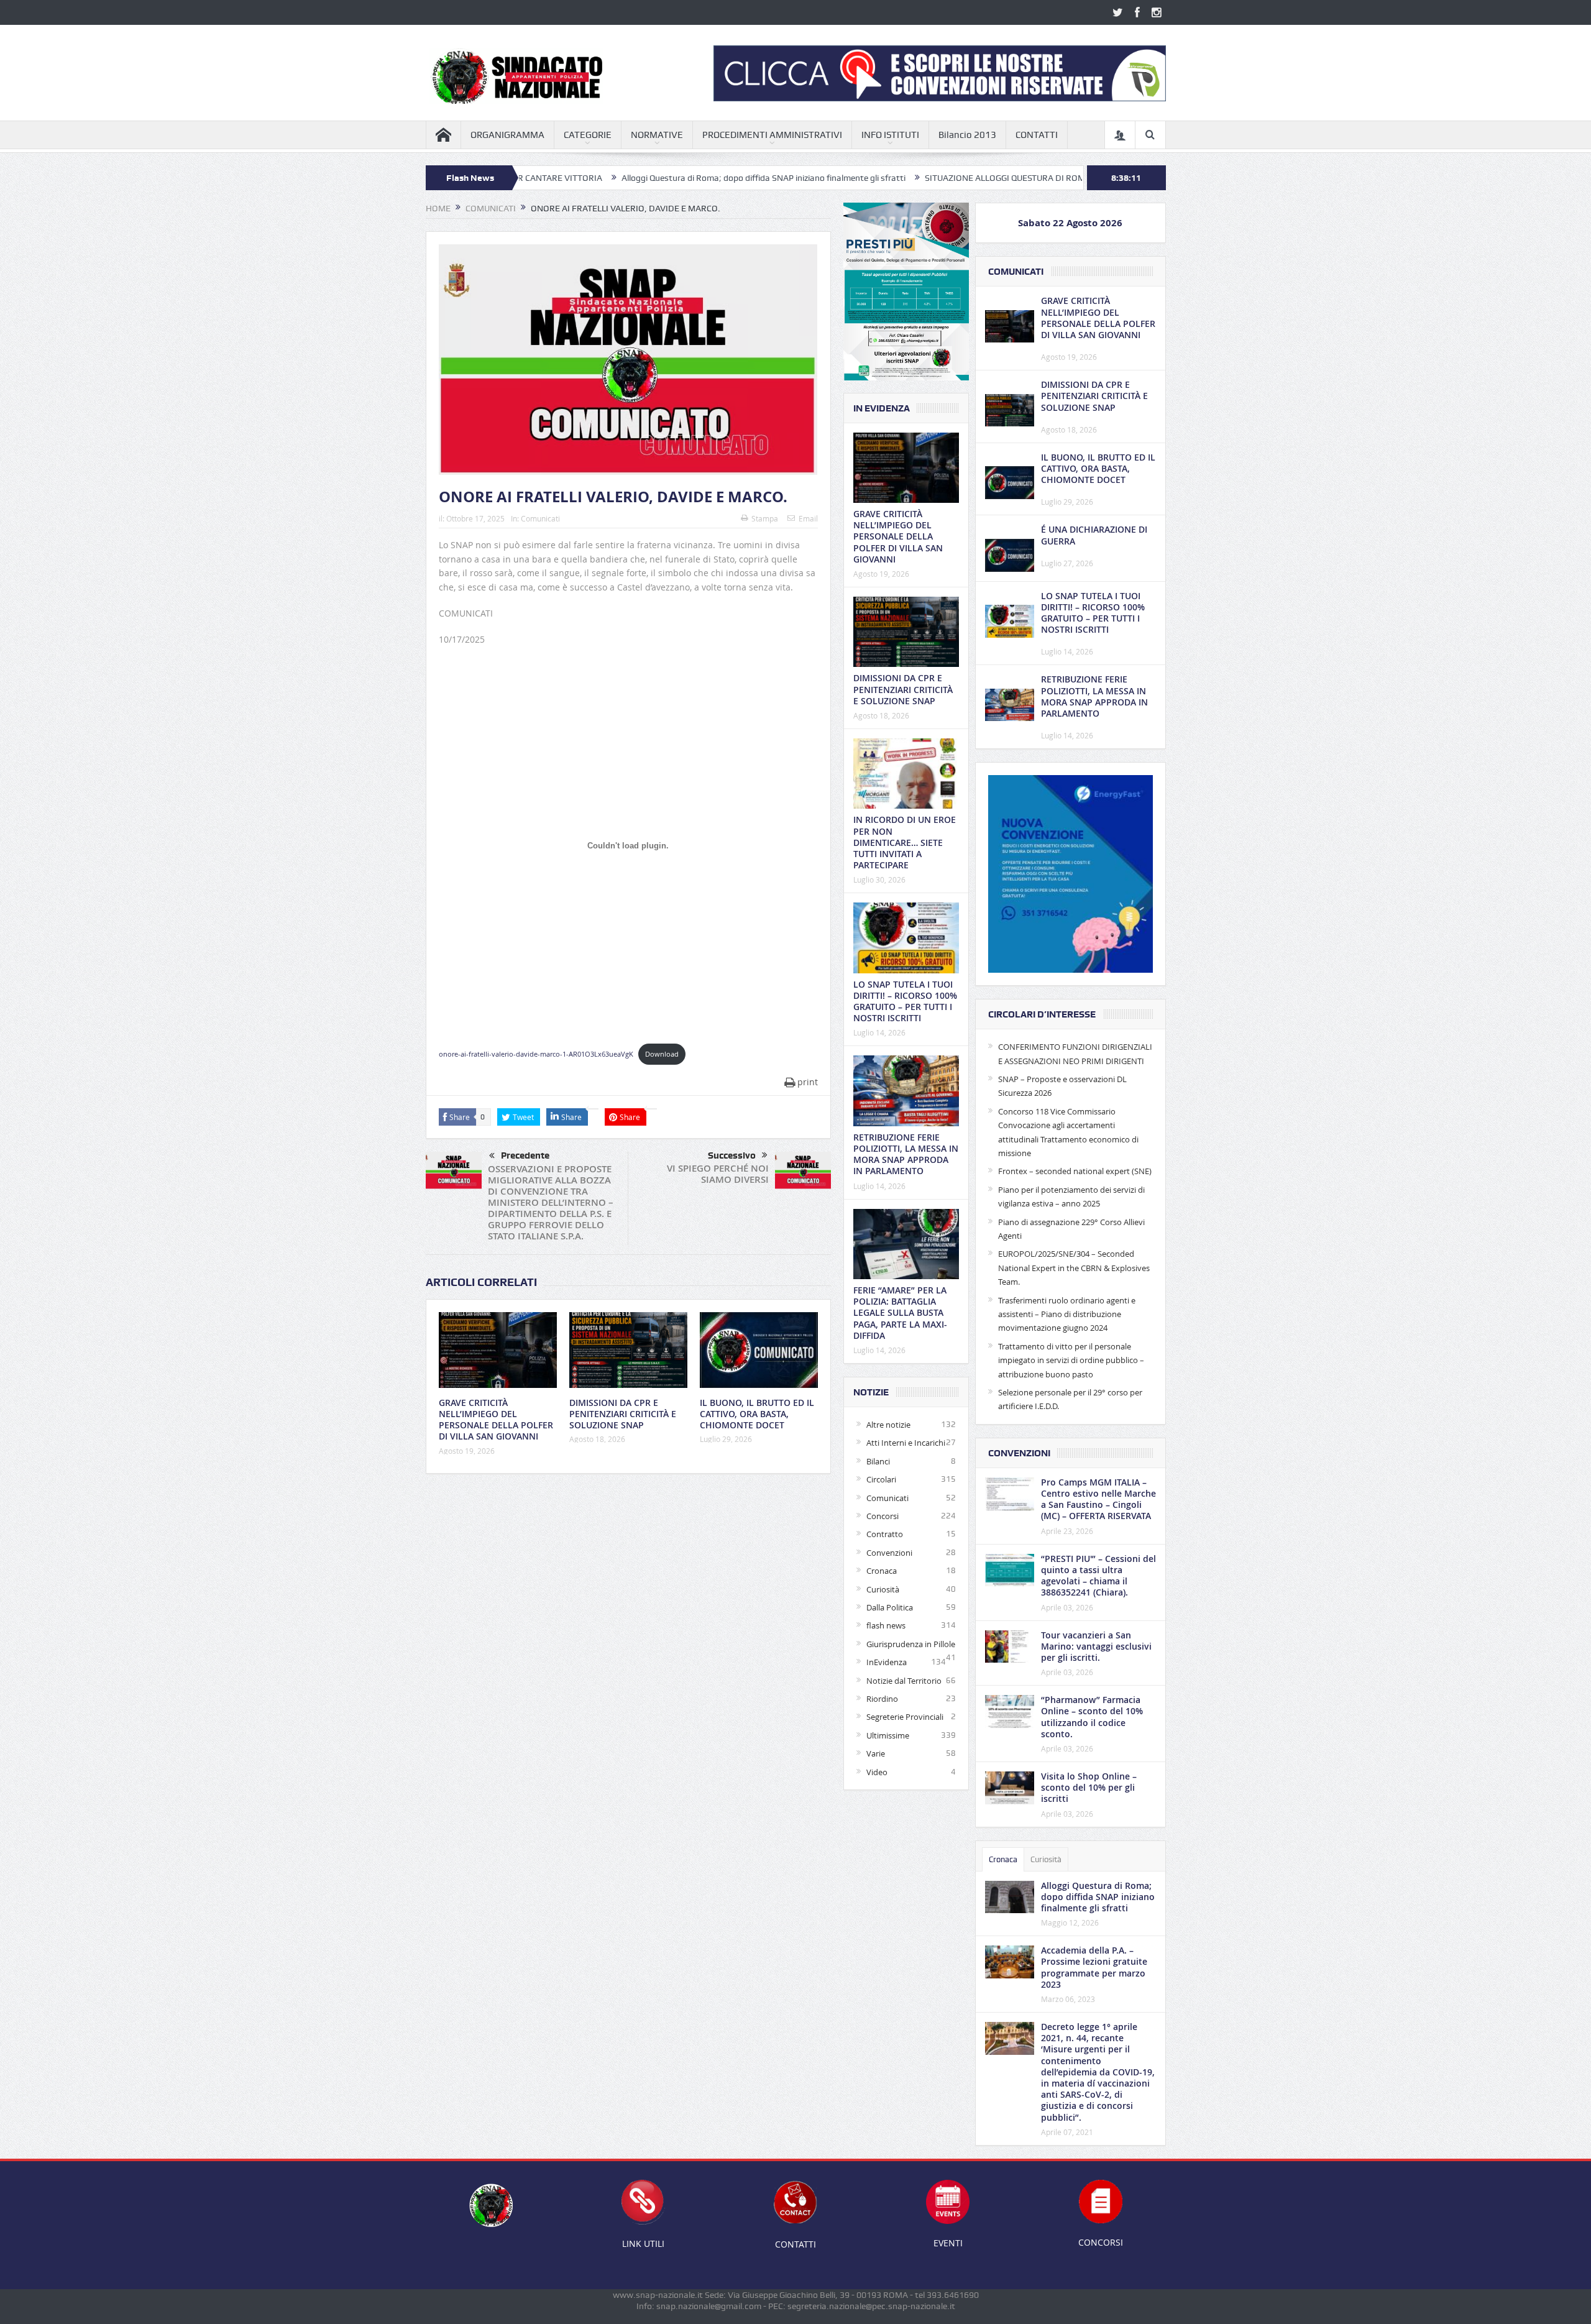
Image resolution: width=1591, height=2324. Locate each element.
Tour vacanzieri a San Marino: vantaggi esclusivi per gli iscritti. (1096, 1646)
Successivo (732, 1155)
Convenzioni (889, 1553)
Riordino (882, 1699)
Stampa (765, 518)
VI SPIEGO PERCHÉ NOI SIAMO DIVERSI (718, 1174)
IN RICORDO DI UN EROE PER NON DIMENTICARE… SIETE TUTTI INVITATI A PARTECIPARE (905, 842)
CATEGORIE (588, 135)
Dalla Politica (890, 1607)
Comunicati (540, 518)
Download (662, 1054)
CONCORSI (1101, 2242)
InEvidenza (887, 1662)
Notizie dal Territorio (904, 1681)
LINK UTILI (643, 2244)
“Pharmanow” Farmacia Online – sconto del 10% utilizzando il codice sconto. (1092, 1717)
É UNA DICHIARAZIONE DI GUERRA (1094, 535)
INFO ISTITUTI (890, 135)
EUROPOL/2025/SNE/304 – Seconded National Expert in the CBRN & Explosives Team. (1074, 1268)
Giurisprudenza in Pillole (911, 1644)
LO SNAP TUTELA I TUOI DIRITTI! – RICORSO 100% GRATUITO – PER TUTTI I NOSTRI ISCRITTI (905, 1001)
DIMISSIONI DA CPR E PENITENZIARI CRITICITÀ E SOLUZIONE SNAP (623, 1414)
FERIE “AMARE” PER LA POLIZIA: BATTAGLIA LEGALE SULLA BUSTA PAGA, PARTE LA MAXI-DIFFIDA (900, 1313)
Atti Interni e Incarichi (906, 1443)
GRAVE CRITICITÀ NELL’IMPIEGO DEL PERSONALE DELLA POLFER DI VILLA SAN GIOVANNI (496, 1420)
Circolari (881, 1479)
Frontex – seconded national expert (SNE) (1075, 1171)
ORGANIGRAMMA (507, 135)
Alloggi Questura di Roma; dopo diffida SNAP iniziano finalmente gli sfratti (648, 178)
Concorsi (883, 1516)
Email (808, 518)
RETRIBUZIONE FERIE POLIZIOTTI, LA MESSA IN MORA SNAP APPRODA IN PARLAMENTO (906, 1154)
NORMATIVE (657, 135)
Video (877, 1772)
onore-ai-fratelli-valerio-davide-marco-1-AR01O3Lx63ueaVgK (536, 1054)
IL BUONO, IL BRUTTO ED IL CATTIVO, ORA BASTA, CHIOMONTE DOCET (757, 1414)
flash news (886, 1625)
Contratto (885, 1534)
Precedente (525, 1155)
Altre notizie (888, 1425)
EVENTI (948, 2243)
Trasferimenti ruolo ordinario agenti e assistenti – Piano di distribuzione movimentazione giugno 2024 (1067, 1314)
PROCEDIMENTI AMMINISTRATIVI (772, 135)
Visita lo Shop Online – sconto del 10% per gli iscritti (1089, 1787)
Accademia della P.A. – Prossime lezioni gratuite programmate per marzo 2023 (1094, 1967)
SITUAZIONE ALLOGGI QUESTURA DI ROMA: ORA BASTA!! (919, 178)
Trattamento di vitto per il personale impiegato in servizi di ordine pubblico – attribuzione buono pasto (1071, 1360)
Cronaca (882, 1571)
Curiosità (883, 1589)
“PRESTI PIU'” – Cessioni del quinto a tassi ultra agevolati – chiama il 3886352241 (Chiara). (1098, 1576)
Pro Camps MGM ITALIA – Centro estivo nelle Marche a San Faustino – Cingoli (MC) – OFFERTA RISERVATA (1098, 1499)
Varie (876, 1753)
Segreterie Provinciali (905, 1717)
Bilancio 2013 (967, 135)
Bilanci (878, 1461)
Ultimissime (888, 1735)
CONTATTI (1037, 135)
